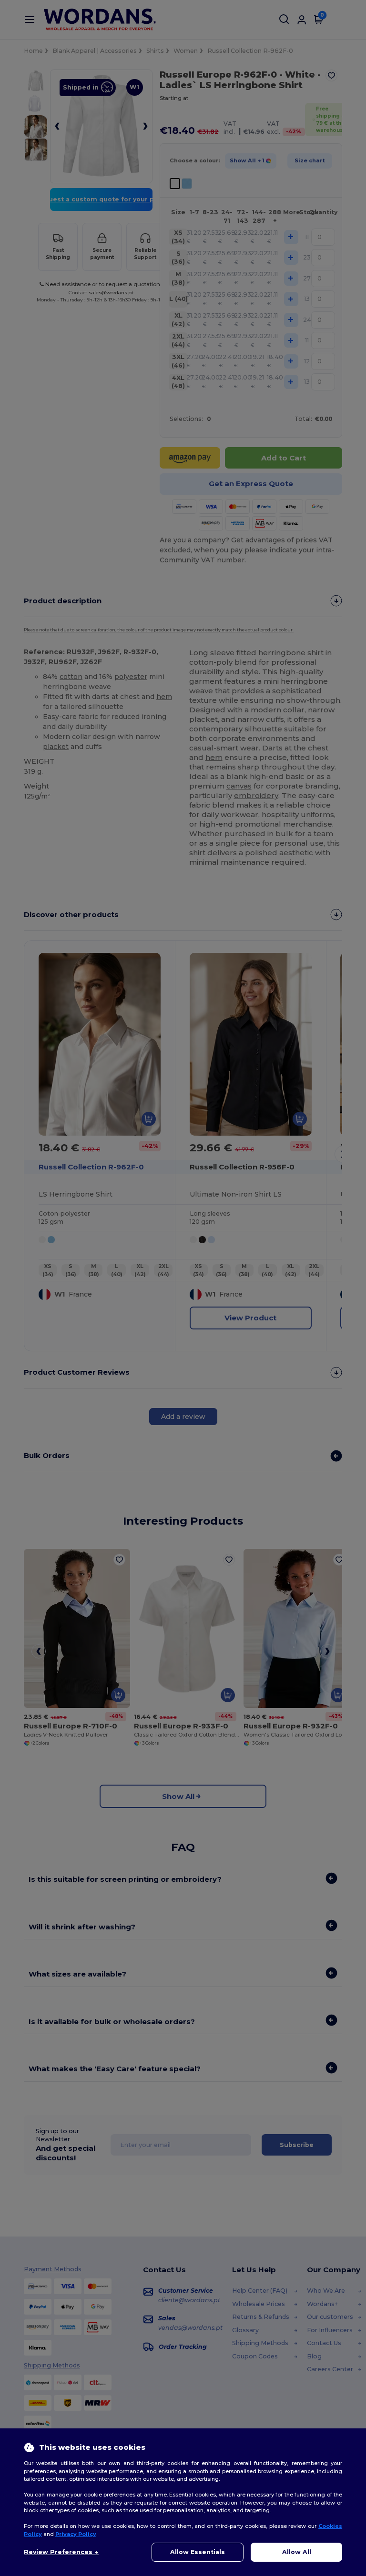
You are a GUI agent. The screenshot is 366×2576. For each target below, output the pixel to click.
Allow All (297, 2552)
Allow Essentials (198, 2552)
